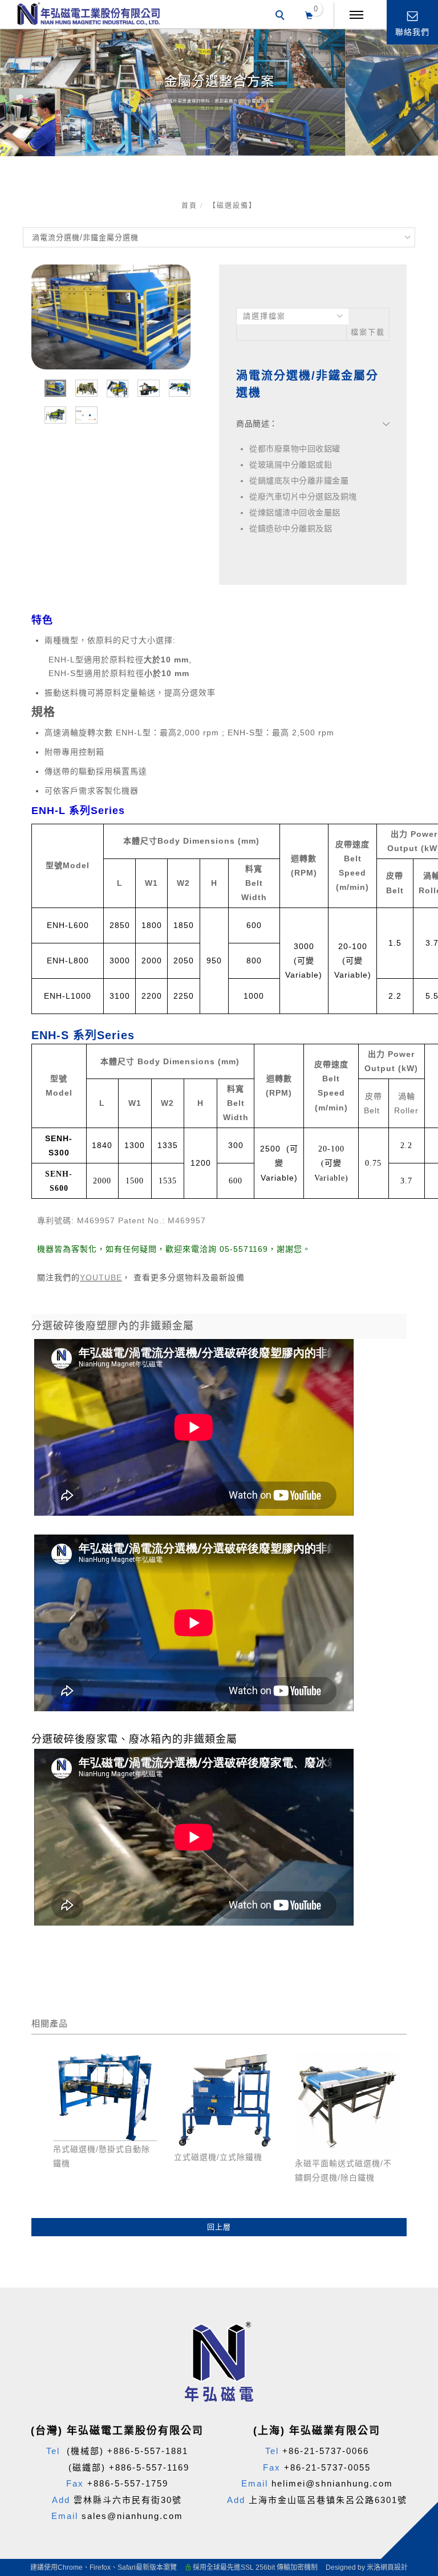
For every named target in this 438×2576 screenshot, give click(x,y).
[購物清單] (309, 14)
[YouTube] (414, 2315)
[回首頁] (88, 14)
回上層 (219, 2227)
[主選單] (356, 15)
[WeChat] (414, 2288)
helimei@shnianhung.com (332, 2483)
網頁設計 (394, 2567)
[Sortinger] (414, 2370)
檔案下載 (368, 332)
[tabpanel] (219, 92)
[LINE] (414, 2261)
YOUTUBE (101, 1277)
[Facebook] (414, 2233)
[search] (282, 17)
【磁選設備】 (233, 206)
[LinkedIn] (414, 2398)
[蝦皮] (414, 2343)
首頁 (189, 206)
